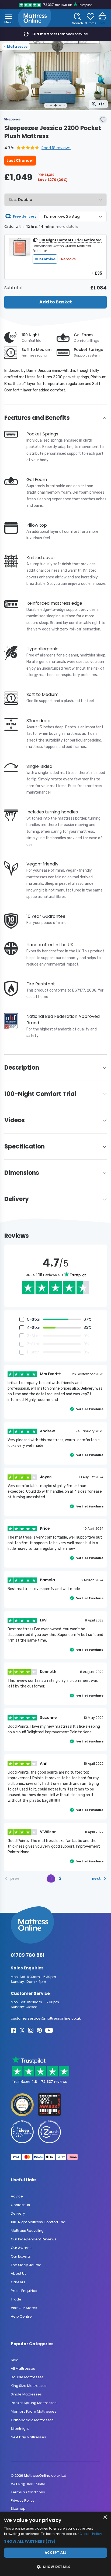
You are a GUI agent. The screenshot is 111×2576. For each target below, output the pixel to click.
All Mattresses (23, 2368)
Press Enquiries (24, 2291)
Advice (17, 2196)
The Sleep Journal (27, 2265)
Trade (16, 2299)
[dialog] (55, 2544)
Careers (18, 2282)
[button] (37, 148)
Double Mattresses (27, 2377)
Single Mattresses (26, 2394)
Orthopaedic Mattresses (32, 2420)
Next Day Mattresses (28, 2437)
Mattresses (17, 47)
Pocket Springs (88, 350)
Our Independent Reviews (34, 2239)
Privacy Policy (23, 2500)
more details (67, 227)
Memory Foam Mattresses (34, 2411)
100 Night (30, 335)
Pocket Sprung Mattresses (34, 2403)
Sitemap (18, 2509)
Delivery (18, 2213)
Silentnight (20, 2429)
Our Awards (21, 2248)
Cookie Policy (91, 2534)
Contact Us (20, 2205)
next (96, 1878)
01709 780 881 (28, 1955)
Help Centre (21, 2316)
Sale (15, 2360)
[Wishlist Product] (103, 119)
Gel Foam (83, 335)
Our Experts (21, 2256)
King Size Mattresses (29, 2386)
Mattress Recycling (27, 2231)
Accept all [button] (56, 2553)
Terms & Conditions (28, 2492)
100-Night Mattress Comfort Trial (39, 2222)
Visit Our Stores (24, 2308)
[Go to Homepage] (34, 18)
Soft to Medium (37, 350)
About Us (19, 2274)
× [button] (105, 2517)
